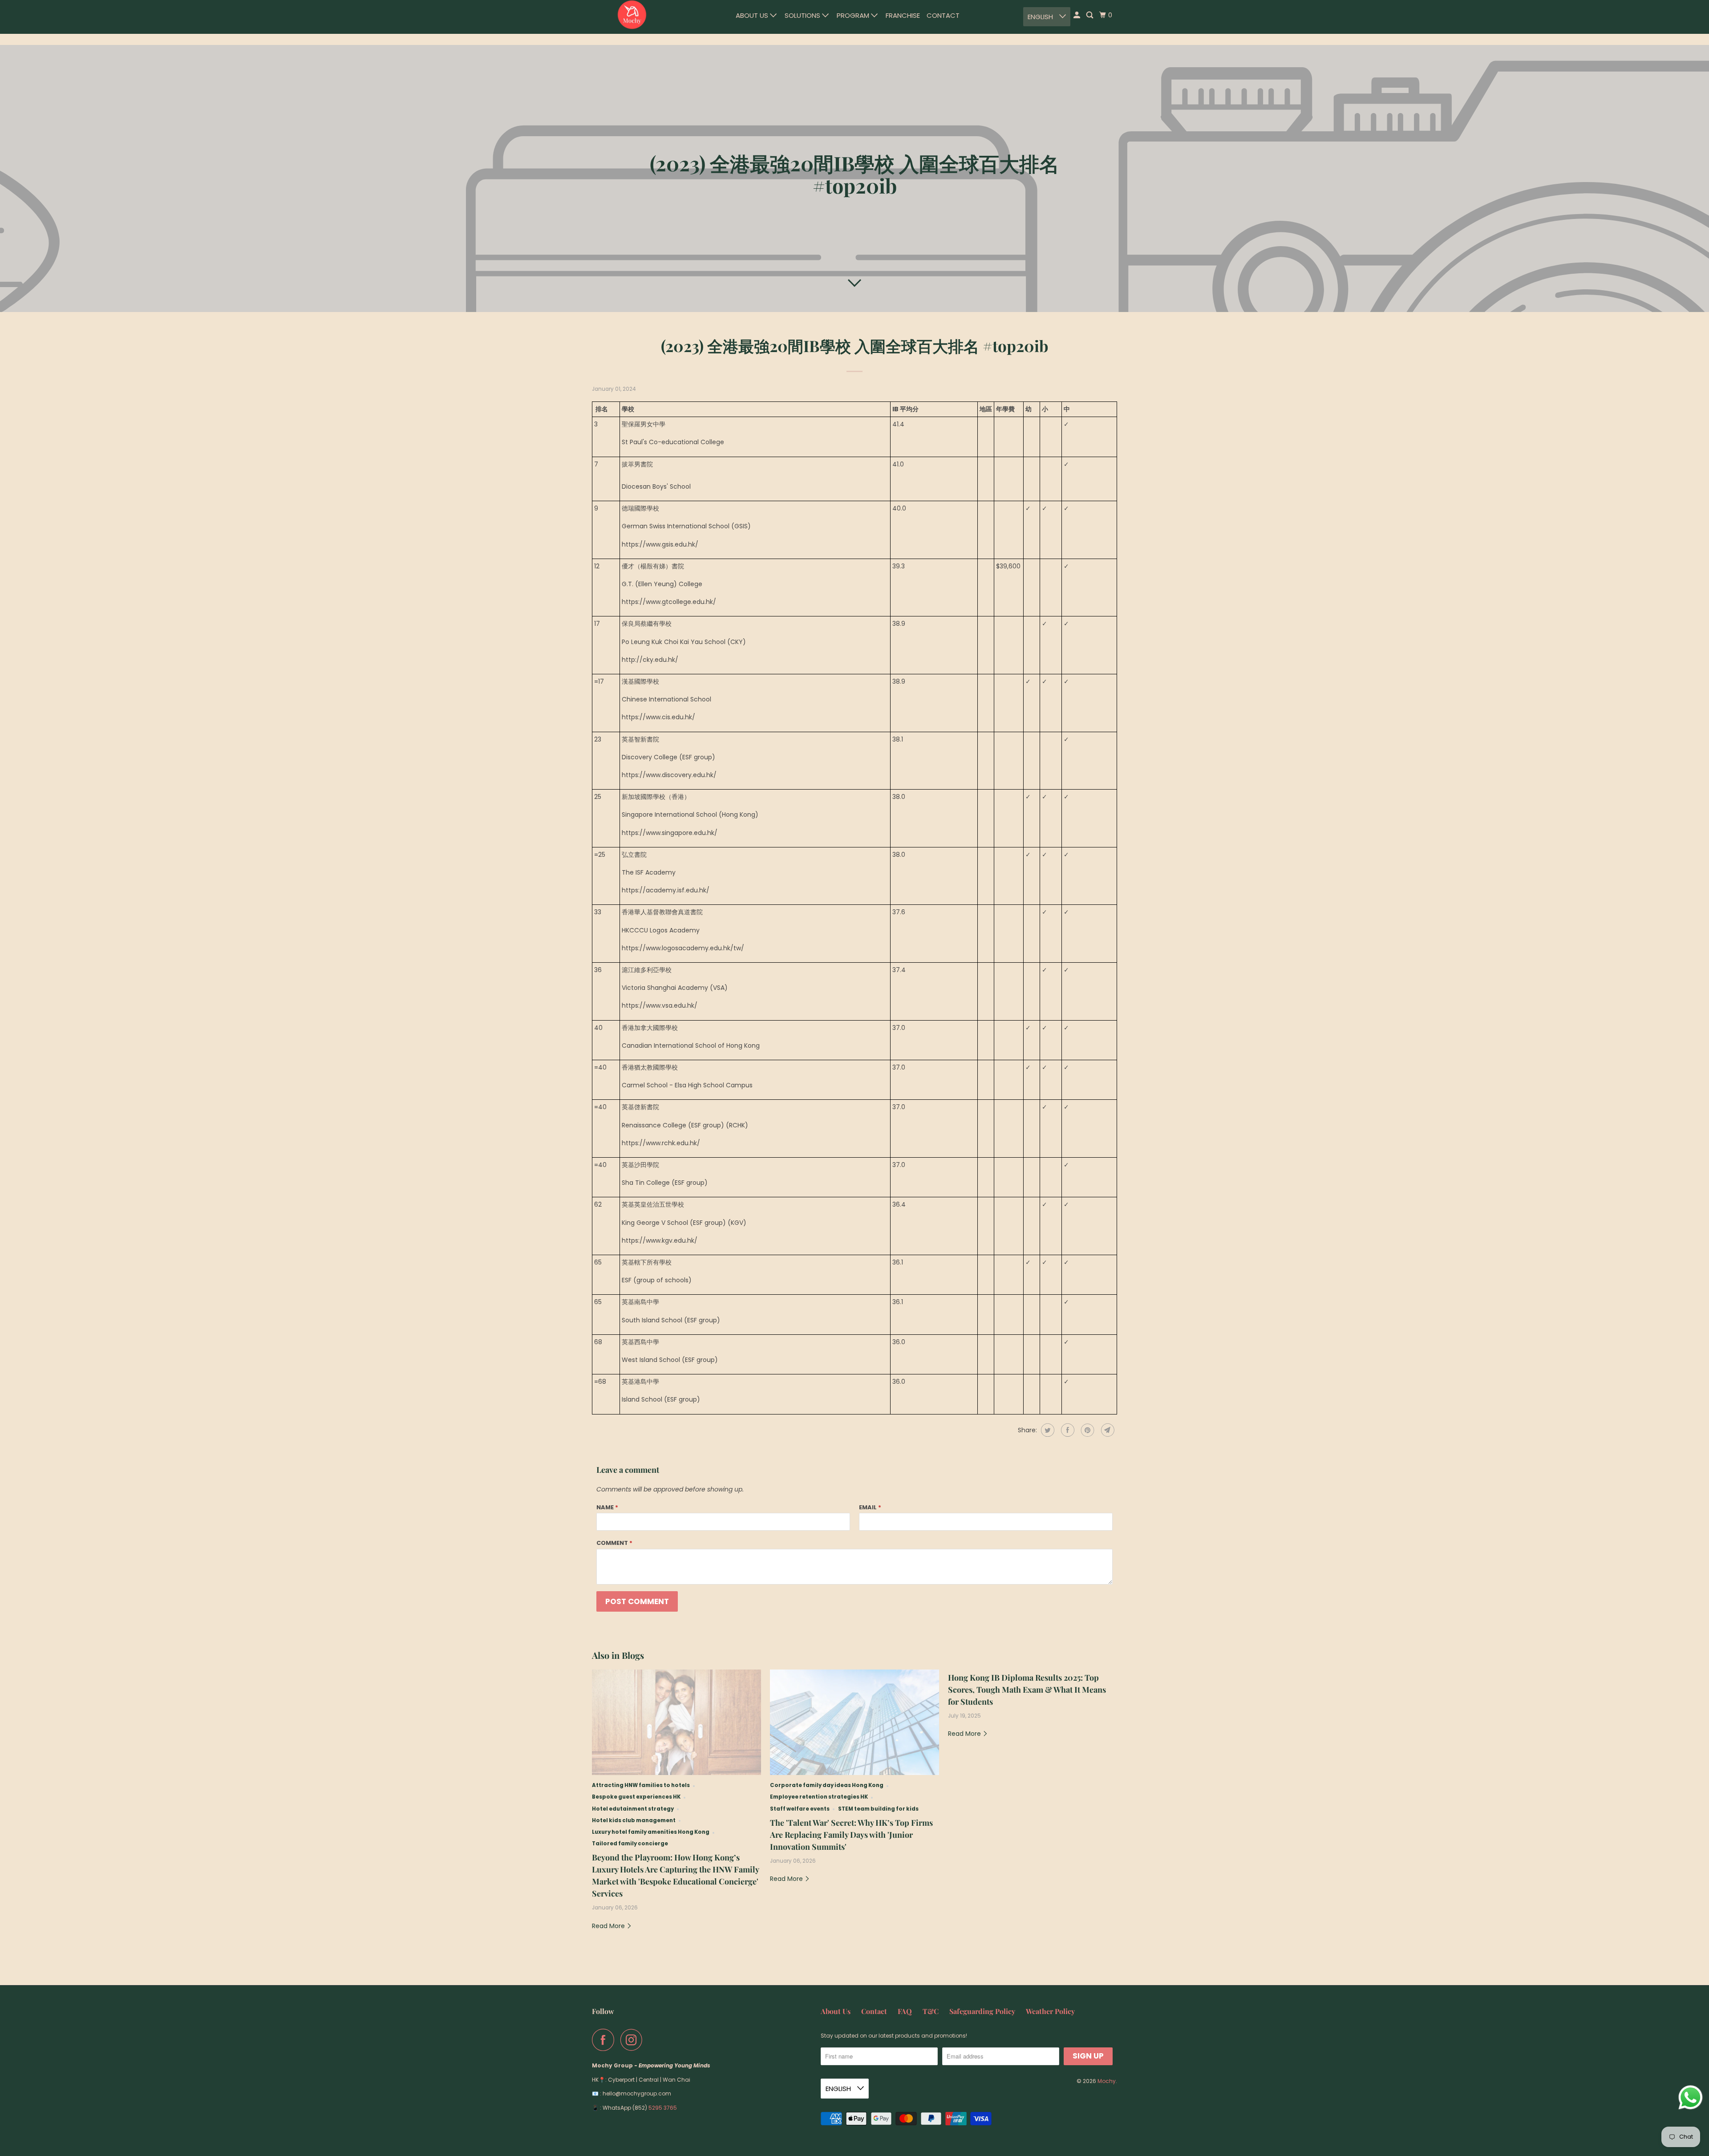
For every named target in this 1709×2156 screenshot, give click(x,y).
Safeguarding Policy (982, 2011)
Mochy (1107, 2081)
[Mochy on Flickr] (651, 2040)
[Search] (1090, 15)
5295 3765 (663, 2108)
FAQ (905, 2011)
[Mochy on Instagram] (634, 2040)
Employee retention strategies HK (819, 1797)
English (1041, 17)
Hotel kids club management (634, 1820)
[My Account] (1077, 15)
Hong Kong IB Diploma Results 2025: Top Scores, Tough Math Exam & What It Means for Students (1027, 1690)
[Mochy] (632, 15)
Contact (943, 15)
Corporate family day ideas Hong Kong (827, 1785)
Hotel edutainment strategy (633, 1809)
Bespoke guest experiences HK (636, 1797)
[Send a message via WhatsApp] (1691, 2097)
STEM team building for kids (878, 1809)
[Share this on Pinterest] (1087, 1430)
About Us (753, 15)
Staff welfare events (800, 1809)
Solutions (803, 15)
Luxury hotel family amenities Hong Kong (651, 1832)
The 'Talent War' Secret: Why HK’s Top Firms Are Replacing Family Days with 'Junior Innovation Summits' (851, 1835)
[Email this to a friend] (1107, 1430)
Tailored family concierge (630, 1844)
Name (607, 1507)
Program (854, 15)
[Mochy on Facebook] (605, 2040)
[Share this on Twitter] (1047, 1430)
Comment (614, 1543)
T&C (931, 2011)
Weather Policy (1050, 2011)
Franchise (903, 15)
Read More (609, 1926)
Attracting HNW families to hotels (641, 1785)
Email (870, 1507)
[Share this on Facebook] (1067, 1430)
